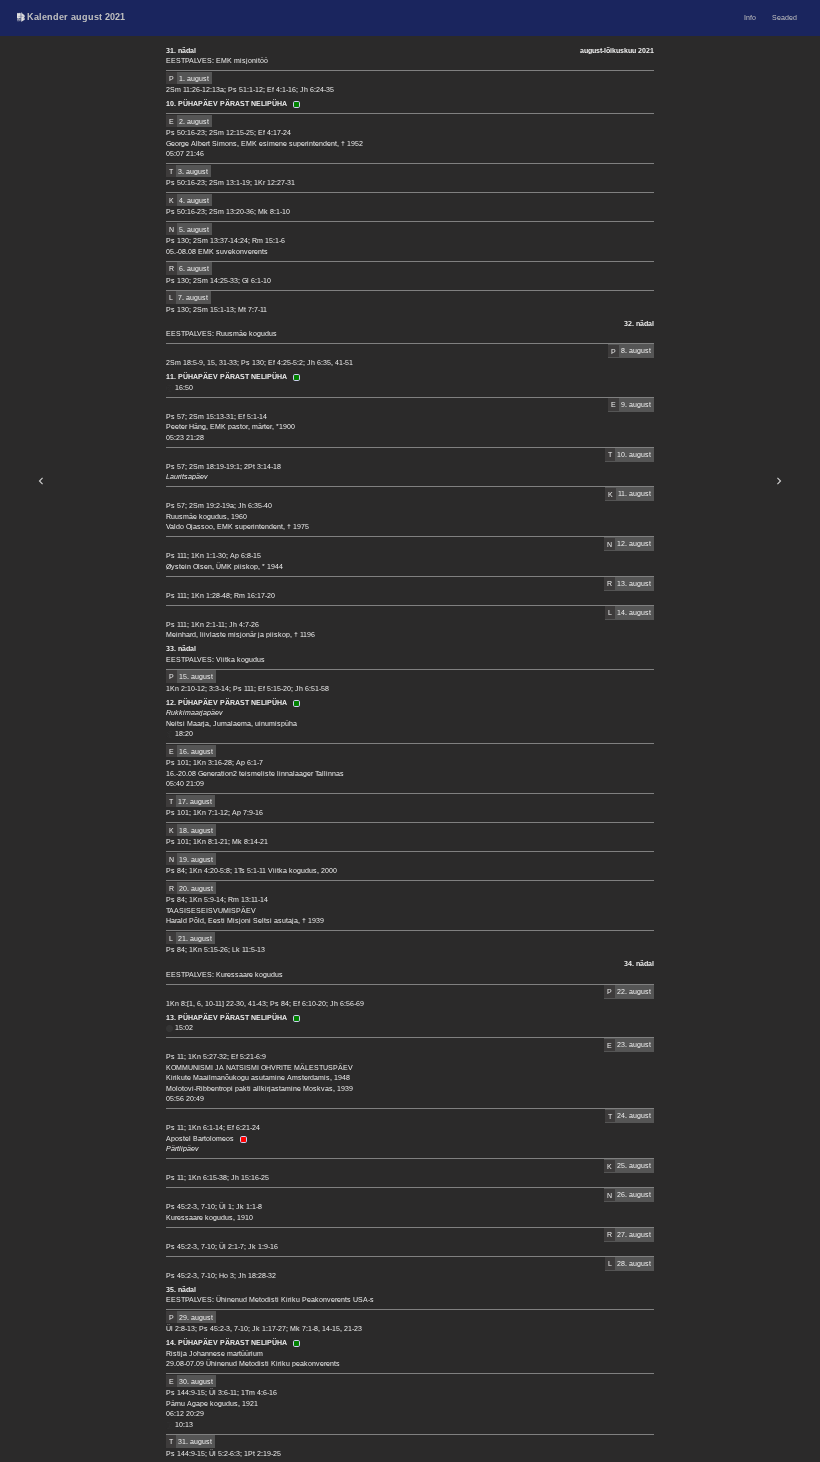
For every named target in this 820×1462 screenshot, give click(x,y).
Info (750, 17)
